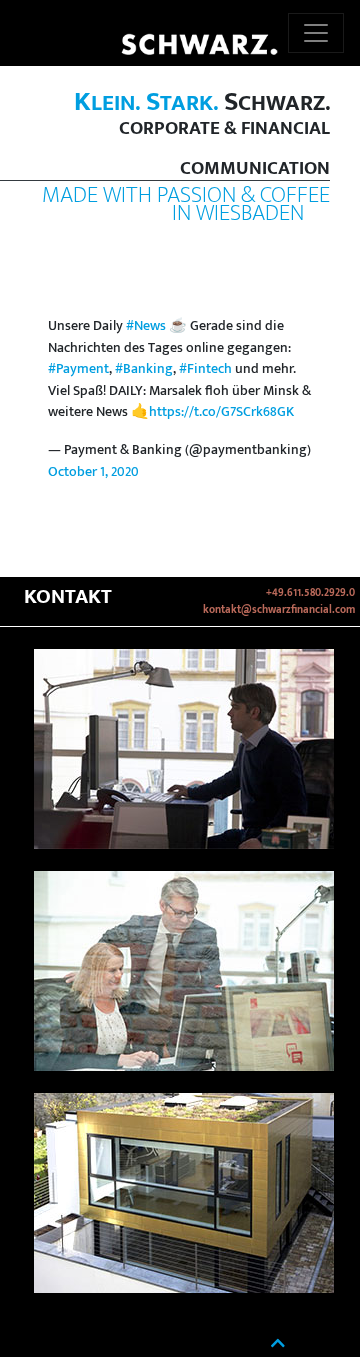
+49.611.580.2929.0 (310, 593)
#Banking (144, 369)
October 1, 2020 (93, 472)
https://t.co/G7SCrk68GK (221, 412)
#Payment (78, 369)
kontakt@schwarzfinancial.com (279, 610)
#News (146, 326)
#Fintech (205, 369)
